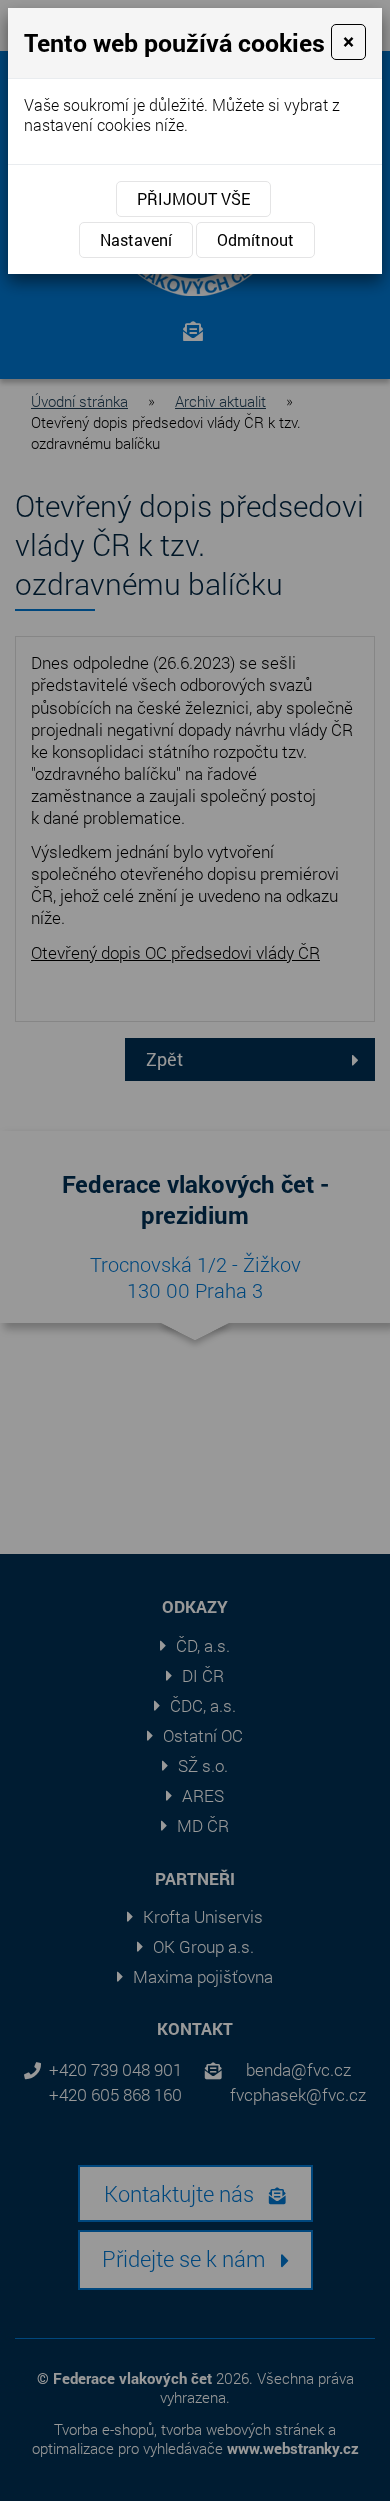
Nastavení (136, 239)
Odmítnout (255, 239)
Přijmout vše (193, 198)
